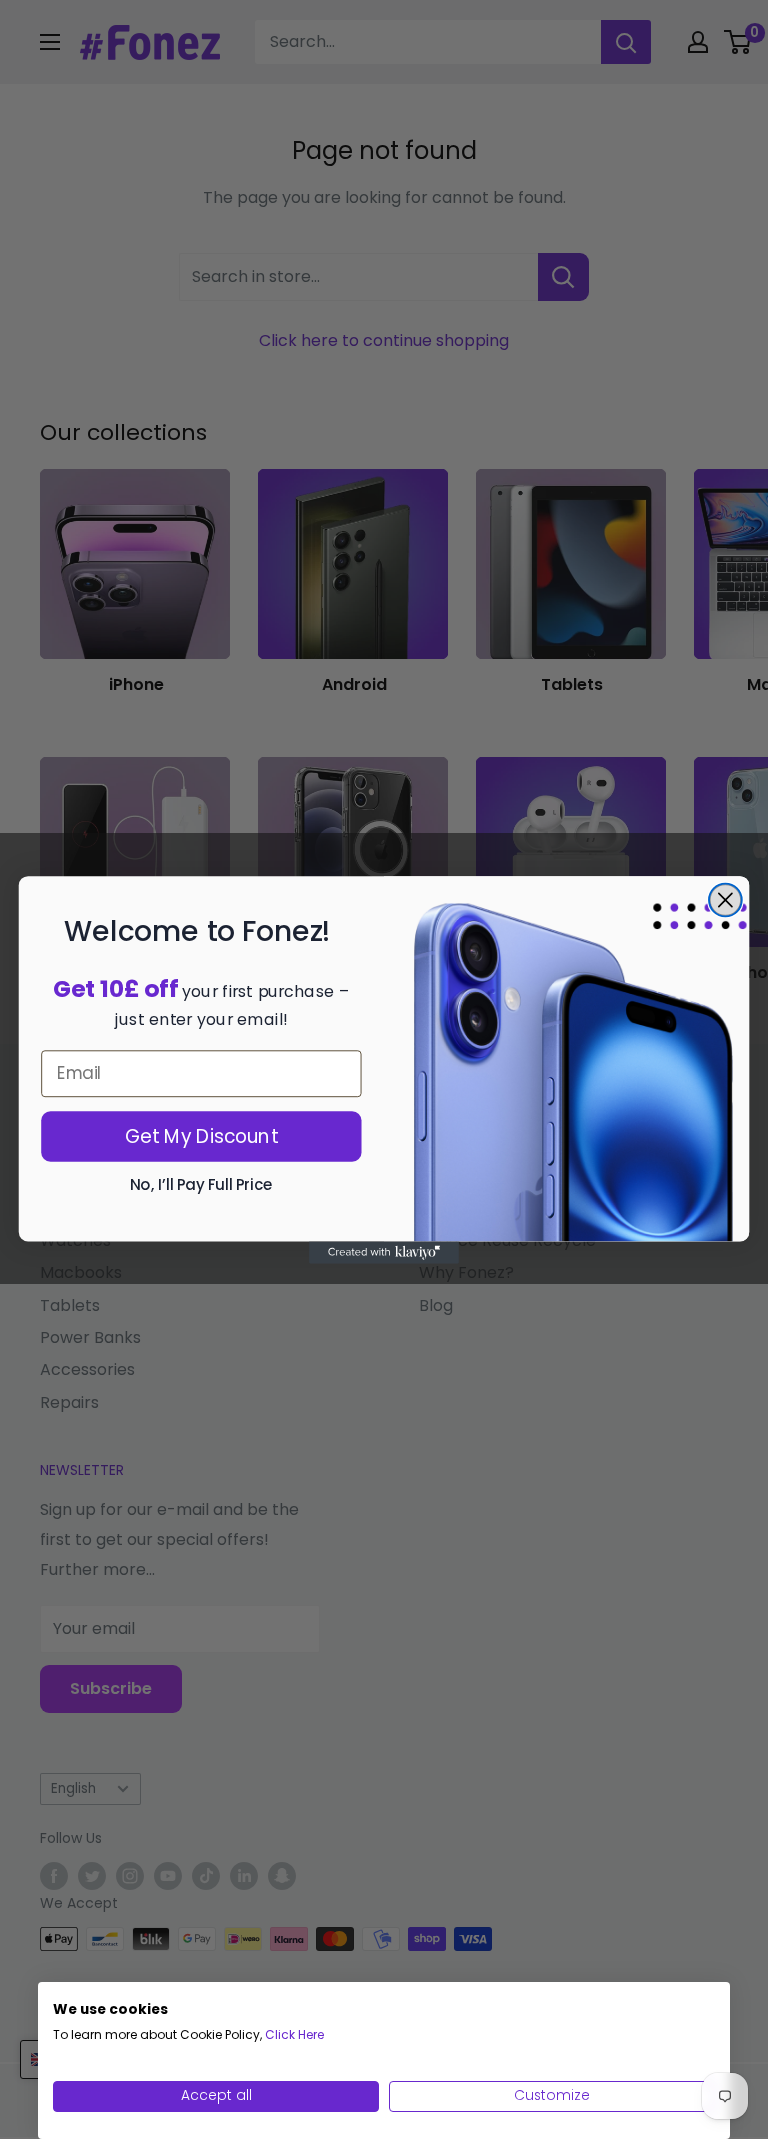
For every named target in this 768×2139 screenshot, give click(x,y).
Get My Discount (202, 1135)
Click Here (294, 2034)
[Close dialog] (725, 899)
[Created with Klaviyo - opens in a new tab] (384, 1252)
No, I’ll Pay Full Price (201, 1184)
